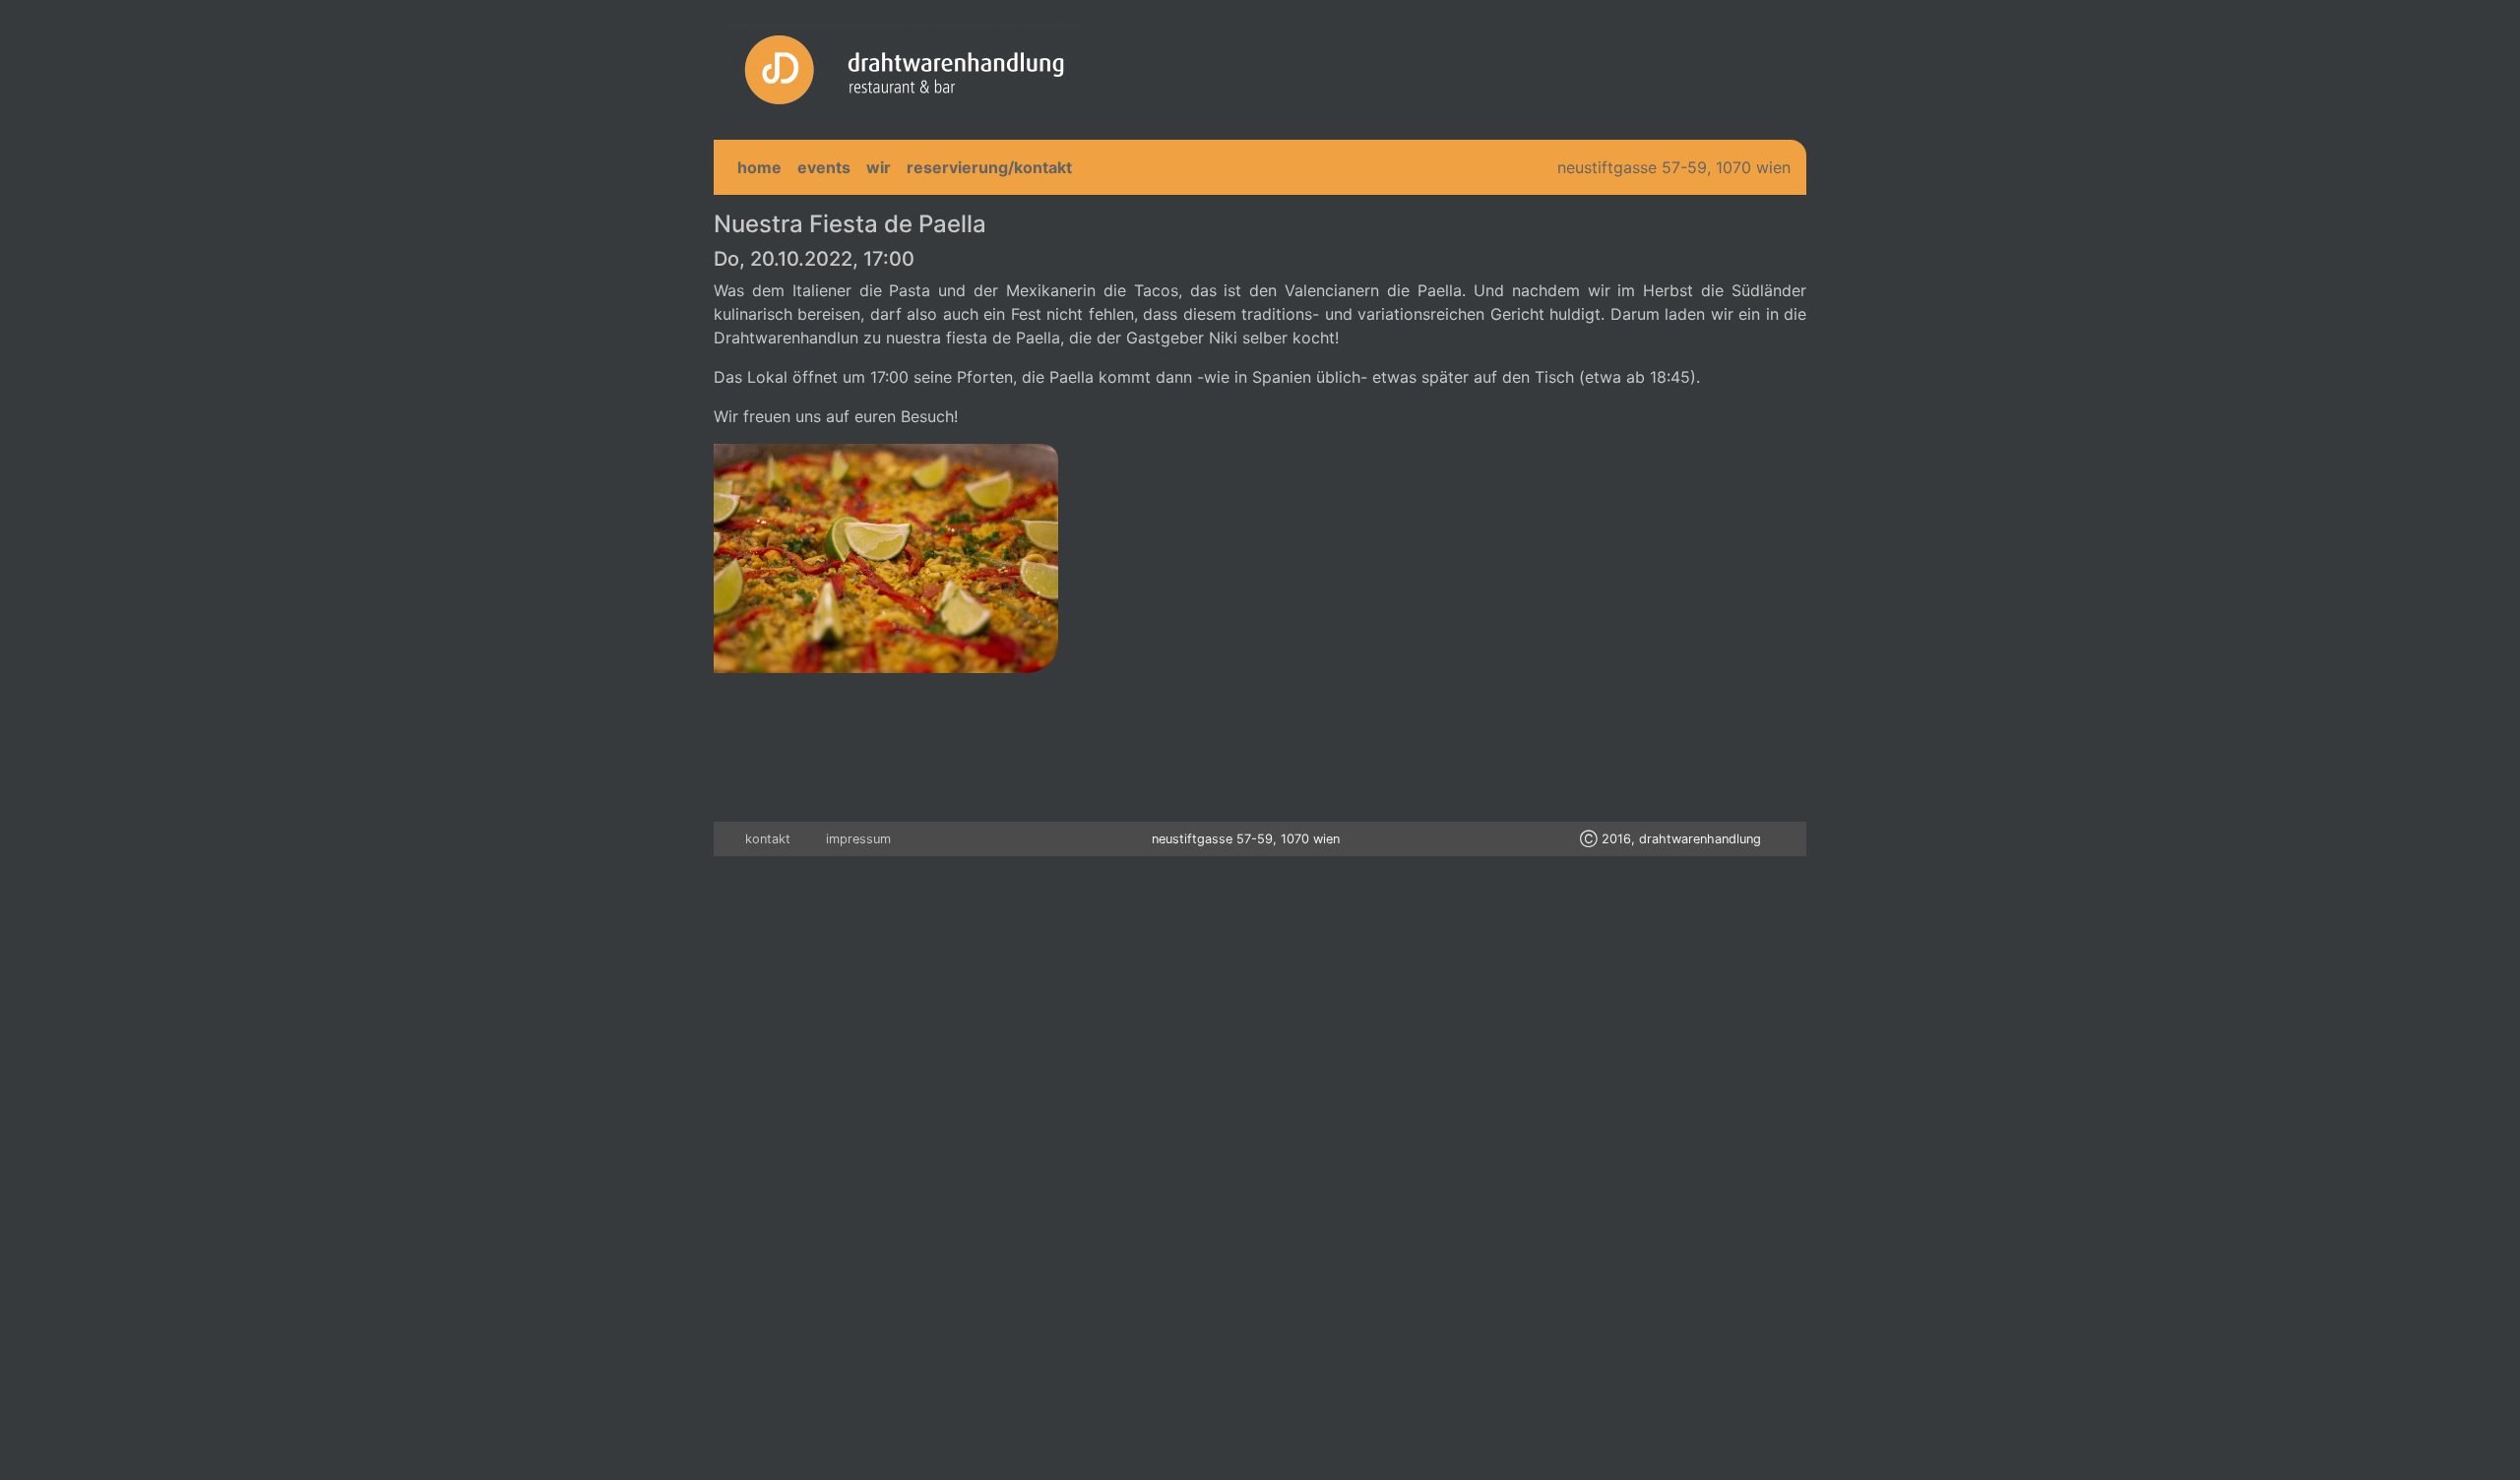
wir (879, 167)
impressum (858, 839)
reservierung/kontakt (989, 167)
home (759, 167)
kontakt (768, 839)
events (824, 167)
